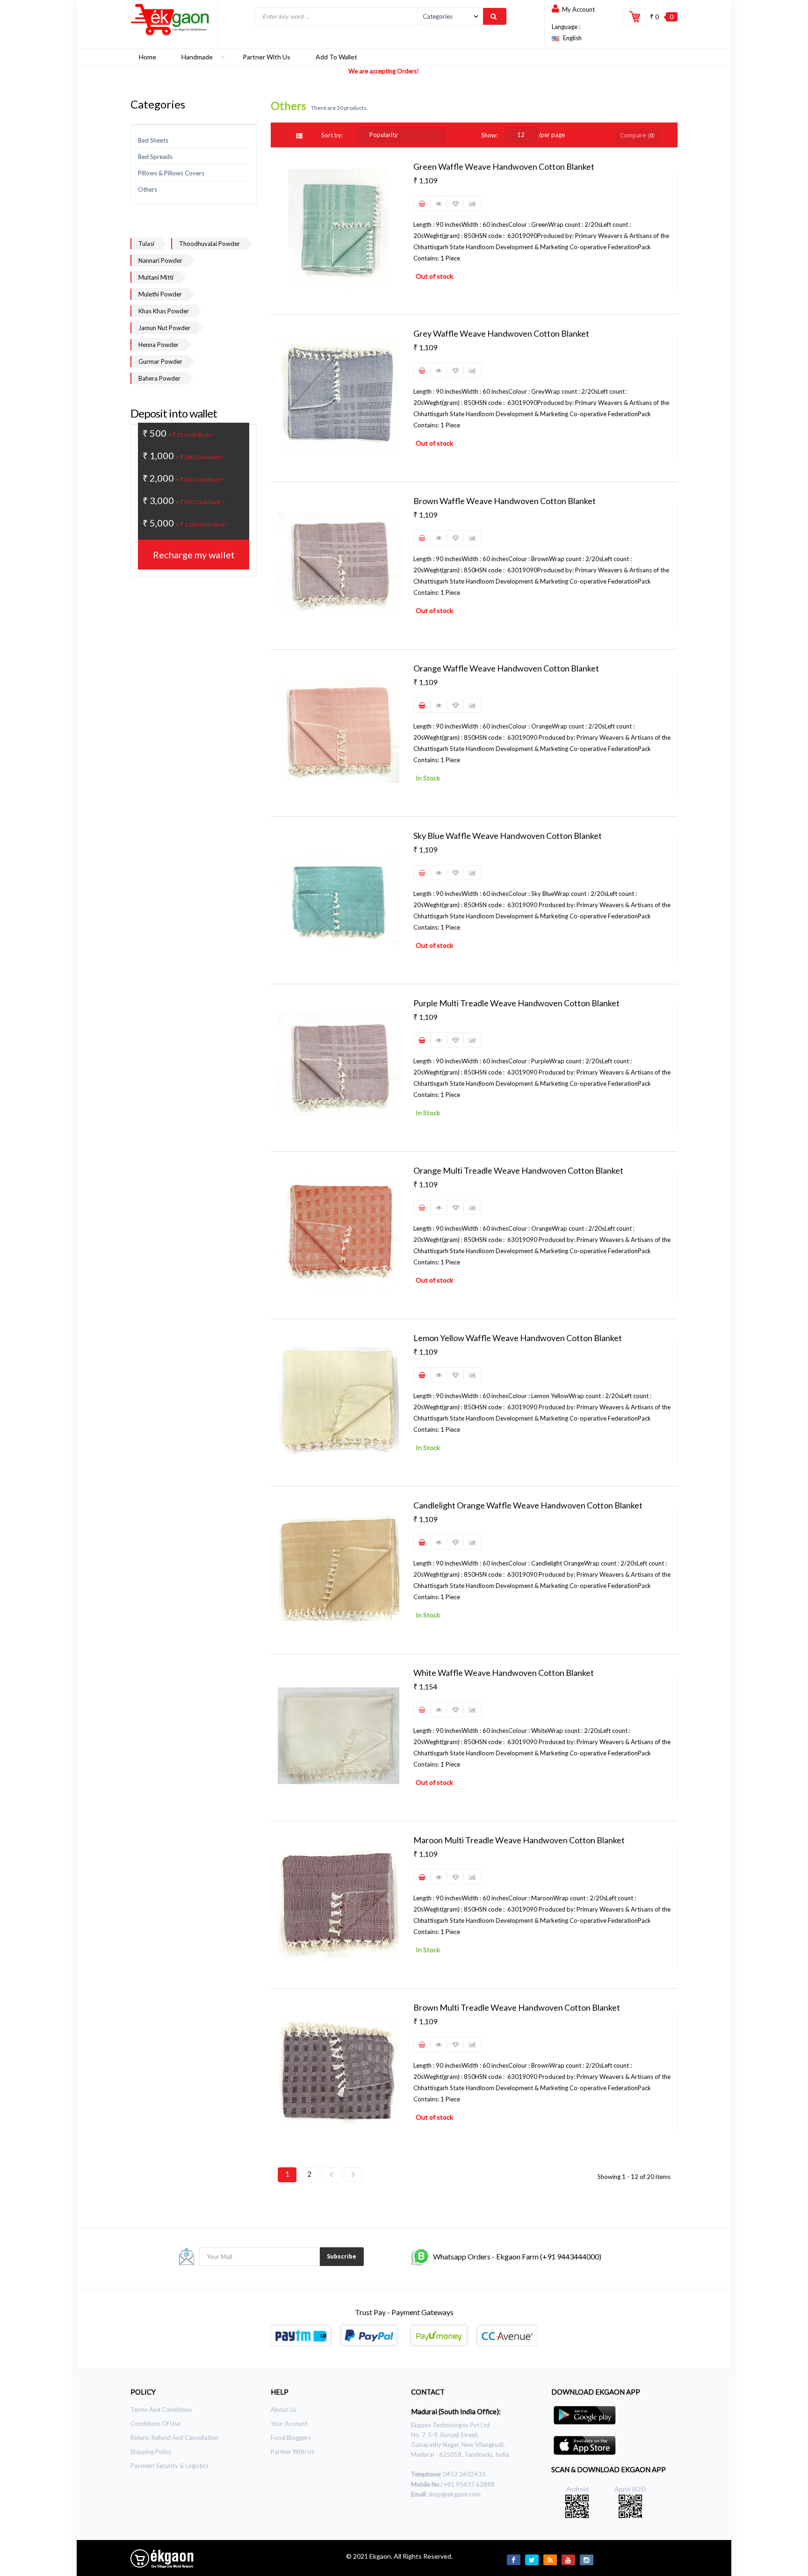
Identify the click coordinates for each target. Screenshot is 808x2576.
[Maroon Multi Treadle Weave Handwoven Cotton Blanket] (339, 1903)
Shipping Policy (151, 2452)
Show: (489, 135)
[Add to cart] (422, 705)
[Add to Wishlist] (455, 203)
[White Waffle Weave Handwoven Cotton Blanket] (339, 1735)
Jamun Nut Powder (164, 328)
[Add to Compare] (472, 203)
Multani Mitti (156, 277)
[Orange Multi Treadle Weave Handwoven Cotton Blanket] (339, 1233)
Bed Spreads (155, 157)
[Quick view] (439, 203)
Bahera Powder (159, 378)
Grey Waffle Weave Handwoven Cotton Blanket (501, 333)
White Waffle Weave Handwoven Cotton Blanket (504, 1673)
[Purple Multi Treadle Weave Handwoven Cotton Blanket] (339, 1066)
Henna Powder (159, 345)
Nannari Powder (160, 260)
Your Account (289, 2424)
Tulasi (146, 244)
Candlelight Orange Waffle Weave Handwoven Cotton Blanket (528, 1505)
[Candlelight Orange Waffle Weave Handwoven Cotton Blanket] (339, 1568)
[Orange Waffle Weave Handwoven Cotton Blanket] (339, 731)
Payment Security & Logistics (170, 2466)
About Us (284, 2410)
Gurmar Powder (160, 361)
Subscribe (342, 2256)
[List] (300, 136)
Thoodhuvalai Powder (209, 244)
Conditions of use (155, 2424)
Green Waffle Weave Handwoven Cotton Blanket (504, 166)
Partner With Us (292, 2452)
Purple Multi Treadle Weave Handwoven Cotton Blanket (516, 1003)
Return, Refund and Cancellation (174, 2438)
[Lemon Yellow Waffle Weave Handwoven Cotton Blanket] (339, 1400)
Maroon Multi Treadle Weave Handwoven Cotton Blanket (519, 1840)
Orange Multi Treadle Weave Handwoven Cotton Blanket (518, 1170)
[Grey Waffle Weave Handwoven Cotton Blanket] (339, 396)
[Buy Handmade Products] (170, 20)
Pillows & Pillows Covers (171, 173)
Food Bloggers (291, 2438)
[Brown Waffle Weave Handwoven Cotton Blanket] (339, 563)
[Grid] (288, 136)
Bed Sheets (153, 140)
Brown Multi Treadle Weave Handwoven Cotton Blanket (517, 2007)
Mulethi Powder (160, 294)
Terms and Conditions (161, 2410)
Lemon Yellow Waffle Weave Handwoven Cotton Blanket (518, 1338)
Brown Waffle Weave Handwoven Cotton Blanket (505, 501)
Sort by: (332, 135)
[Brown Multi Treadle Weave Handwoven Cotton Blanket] (339, 2070)
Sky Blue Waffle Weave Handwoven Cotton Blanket (508, 836)
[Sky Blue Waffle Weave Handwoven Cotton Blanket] (339, 898)
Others (148, 189)
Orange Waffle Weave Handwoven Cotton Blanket (506, 668)
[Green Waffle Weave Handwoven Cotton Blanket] (339, 229)
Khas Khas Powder (164, 311)
